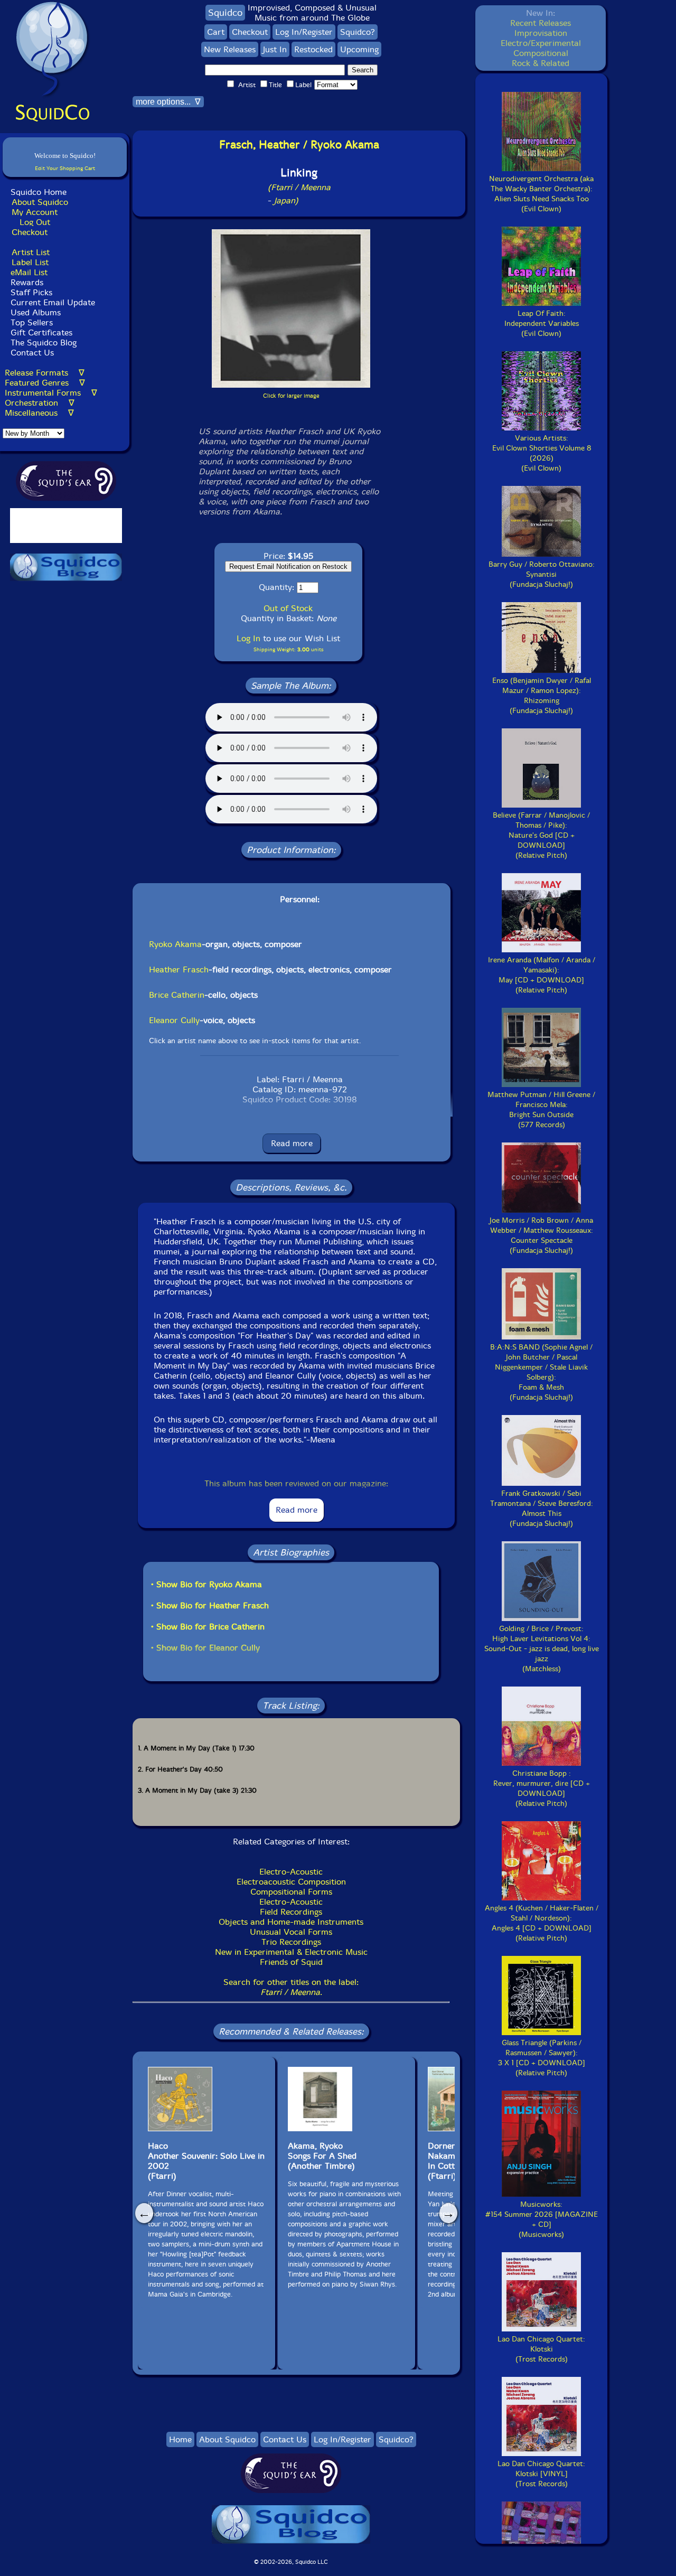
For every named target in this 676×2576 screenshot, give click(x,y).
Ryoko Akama (175, 944)
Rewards (27, 282)
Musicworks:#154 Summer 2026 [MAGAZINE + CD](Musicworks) (542, 2219)
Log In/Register (304, 32)
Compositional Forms (291, 1892)
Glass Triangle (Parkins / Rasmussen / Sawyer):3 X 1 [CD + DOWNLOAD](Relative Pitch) (542, 2058)
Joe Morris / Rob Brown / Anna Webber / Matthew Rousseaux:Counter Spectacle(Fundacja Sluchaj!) (541, 1235)
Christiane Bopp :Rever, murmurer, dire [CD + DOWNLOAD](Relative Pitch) (542, 1788)
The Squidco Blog (44, 343)
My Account (35, 212)
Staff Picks (31, 292)
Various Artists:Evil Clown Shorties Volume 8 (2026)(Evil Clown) (542, 453)
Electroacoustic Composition (291, 1882)
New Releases (230, 49)
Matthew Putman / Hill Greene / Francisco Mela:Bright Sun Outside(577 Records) (541, 1110)
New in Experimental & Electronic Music (291, 1952)
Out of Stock (288, 608)
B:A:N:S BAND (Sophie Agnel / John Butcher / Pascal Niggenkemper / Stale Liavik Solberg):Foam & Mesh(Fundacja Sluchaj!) (541, 1372)
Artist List (31, 252)
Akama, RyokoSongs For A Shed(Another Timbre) (322, 2156)
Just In (275, 49)
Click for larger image (291, 396)
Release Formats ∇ (45, 373)
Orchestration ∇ (40, 403)
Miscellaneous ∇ (39, 413)
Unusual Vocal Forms (291, 1932)
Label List (30, 262)
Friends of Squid (291, 1962)
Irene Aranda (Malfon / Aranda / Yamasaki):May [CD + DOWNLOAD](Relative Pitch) (542, 975)
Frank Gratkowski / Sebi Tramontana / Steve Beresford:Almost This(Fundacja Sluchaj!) (542, 1509)
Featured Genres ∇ (45, 383)
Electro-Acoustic (291, 1872)
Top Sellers (32, 322)
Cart (216, 32)
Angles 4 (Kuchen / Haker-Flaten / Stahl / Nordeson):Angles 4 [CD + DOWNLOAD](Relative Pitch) (542, 1923)
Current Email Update (51, 302)
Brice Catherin (177, 995)
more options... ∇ (168, 102)
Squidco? (358, 32)
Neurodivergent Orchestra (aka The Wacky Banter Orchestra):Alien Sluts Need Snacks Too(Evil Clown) (541, 194)
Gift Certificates (41, 332)
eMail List (29, 272)
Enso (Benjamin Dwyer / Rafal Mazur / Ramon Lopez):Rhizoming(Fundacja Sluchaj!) (542, 696)
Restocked (313, 49)
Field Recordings (291, 1912)
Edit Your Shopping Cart (65, 168)
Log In (248, 638)
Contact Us (31, 353)
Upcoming (359, 49)
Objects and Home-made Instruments (291, 1922)
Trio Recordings (291, 1942)
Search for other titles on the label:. (291, 1987)
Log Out (35, 222)
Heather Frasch (179, 969)
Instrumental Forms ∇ (51, 393)
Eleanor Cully (174, 1020)
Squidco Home (39, 192)
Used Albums (36, 312)
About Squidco (40, 202)
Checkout (30, 232)
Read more (292, 1143)
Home (180, 2439)
